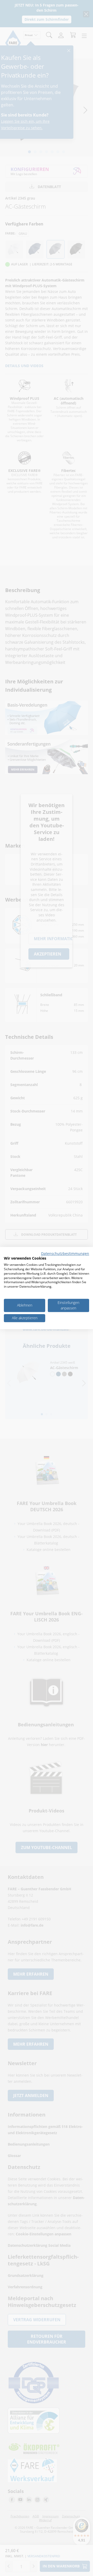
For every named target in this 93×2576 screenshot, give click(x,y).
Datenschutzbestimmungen (65, 1253)
